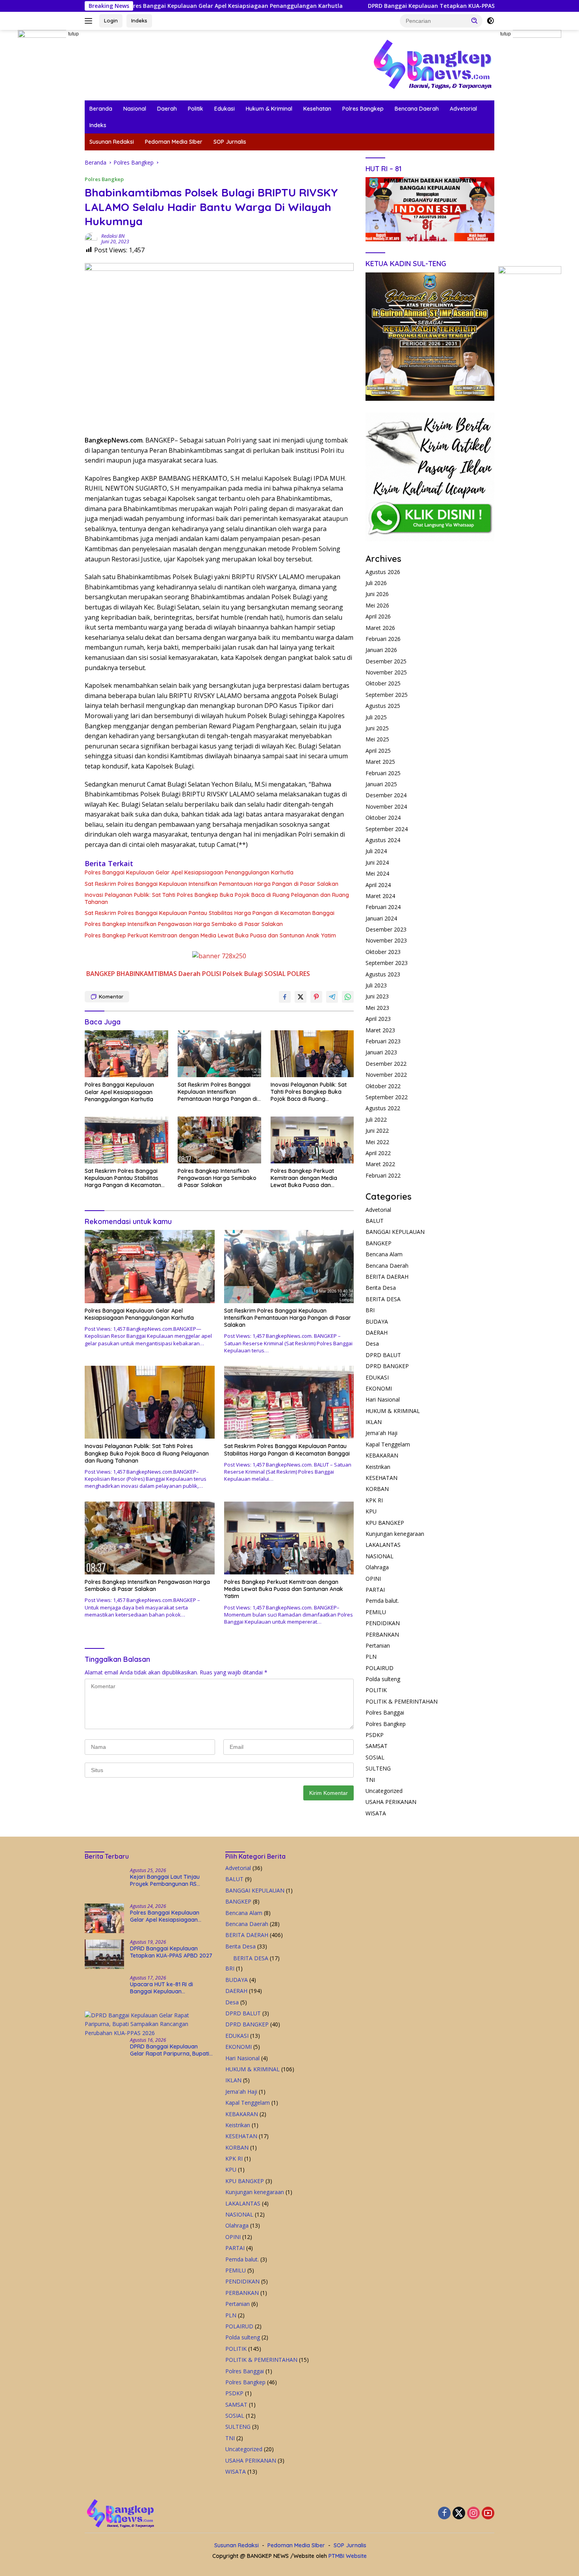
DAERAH (377, 1332)
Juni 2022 (377, 1131)
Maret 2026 (380, 628)
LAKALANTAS (383, 1545)
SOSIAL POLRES (287, 974)
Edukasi (225, 109)
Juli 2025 (376, 717)
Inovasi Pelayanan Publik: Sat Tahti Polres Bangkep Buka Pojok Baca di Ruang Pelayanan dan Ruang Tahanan (217, 898)
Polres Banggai (385, 1712)
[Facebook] (444, 2514)
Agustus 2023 (383, 974)
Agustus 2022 (383, 1108)
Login (111, 20)
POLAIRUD (380, 1668)
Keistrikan (378, 1467)
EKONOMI (379, 1388)
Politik (196, 109)
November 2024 (386, 807)
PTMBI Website (348, 2556)
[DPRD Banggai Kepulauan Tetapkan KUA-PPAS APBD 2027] (104, 1954)
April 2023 (378, 1019)
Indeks (139, 20)
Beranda (101, 109)
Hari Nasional (383, 1399)
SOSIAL (375, 1757)
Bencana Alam (384, 1254)
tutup (73, 34)
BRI (370, 1310)
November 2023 (386, 940)
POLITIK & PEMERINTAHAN (402, 1701)
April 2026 (378, 616)
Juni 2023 (377, 996)
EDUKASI (377, 1377)
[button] (475, 20)
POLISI (212, 974)
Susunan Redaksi (112, 142)
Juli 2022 (376, 1119)
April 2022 (378, 1153)
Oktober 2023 (383, 952)
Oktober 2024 (383, 818)
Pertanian (378, 1645)
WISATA (376, 1813)
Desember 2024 (386, 795)
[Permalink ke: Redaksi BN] (91, 238)
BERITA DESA (383, 1299)
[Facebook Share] (285, 997)
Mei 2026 (377, 605)
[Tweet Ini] (301, 997)
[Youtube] (488, 2514)
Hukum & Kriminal (269, 109)
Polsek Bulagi (243, 974)
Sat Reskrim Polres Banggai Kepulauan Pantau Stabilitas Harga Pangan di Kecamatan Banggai (210, 913)
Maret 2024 (380, 896)
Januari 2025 (381, 784)
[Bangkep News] (432, 64)
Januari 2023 (381, 1052)
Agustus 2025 (383, 706)
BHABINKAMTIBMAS (147, 974)
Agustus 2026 (383, 572)
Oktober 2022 (383, 1086)
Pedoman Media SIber (174, 142)
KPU (371, 1511)
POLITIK (376, 1690)
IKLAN (374, 1422)
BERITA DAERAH (387, 1277)
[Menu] (90, 21)
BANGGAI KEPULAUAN (395, 1232)
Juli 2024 (376, 851)
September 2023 (387, 963)
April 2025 (378, 751)
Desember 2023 (386, 929)
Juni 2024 (377, 862)
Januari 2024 (381, 918)
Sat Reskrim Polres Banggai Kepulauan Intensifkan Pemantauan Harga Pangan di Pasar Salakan (212, 884)
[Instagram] (473, 2514)
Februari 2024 (383, 907)
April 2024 (378, 885)
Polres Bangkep (363, 109)
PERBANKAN (382, 1634)
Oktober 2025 (383, 683)
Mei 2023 (377, 1008)
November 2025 (386, 672)
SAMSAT (377, 1746)
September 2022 (387, 1097)
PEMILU (376, 1612)
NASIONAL (380, 1556)
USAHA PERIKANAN (391, 1802)
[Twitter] (459, 2514)
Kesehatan (317, 109)
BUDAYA (377, 1321)
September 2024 (387, 829)
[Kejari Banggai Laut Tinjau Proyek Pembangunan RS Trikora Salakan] (104, 1882)
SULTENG (378, 1768)
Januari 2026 (381, 650)
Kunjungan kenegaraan (395, 1534)
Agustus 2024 (383, 840)
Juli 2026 (376, 583)
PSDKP (375, 1735)
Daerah (167, 109)
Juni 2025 (377, 728)
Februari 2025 (383, 773)
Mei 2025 (377, 739)
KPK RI (374, 1500)
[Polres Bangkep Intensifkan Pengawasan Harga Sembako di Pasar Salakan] (219, 1140)
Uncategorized (384, 1791)
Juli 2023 (376, 985)
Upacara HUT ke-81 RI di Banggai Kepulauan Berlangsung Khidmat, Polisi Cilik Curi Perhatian (166, 1988)
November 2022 (386, 1075)
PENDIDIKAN (383, 1623)
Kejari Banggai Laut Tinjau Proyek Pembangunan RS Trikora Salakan (165, 1880)
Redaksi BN (113, 236)
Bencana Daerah (417, 109)
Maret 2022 (380, 1164)
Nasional (135, 109)
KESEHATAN (381, 1478)
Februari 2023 (383, 1041)
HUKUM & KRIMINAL (393, 1411)
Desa (372, 1344)
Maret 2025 (380, 762)
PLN (371, 1657)
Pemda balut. (382, 1601)
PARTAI (375, 1590)
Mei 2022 (377, 1142)
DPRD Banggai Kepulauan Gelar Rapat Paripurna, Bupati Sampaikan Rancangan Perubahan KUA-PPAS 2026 (170, 2050)
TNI (370, 1780)
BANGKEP (101, 974)
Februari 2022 (383, 1175)
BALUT (375, 1221)
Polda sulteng (383, 1679)
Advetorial (463, 109)
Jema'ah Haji (381, 1433)
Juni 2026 (377, 594)
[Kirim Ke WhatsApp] (348, 997)
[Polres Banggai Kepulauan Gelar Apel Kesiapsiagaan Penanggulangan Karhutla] (126, 1054)
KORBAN (377, 1489)
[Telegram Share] (332, 997)
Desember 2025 (386, 661)
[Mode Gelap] (490, 21)
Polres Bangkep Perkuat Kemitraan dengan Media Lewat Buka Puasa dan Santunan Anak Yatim (210, 935)
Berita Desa (381, 1288)
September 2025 (387, 695)
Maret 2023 (380, 1030)
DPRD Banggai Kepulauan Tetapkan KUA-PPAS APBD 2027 (336, 6)
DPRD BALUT (383, 1355)
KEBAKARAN (382, 1455)
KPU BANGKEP (385, 1523)
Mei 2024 (377, 873)
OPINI (373, 1579)
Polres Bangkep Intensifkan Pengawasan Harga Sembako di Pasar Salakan (184, 924)
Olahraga (377, 1567)
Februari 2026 (383, 639)
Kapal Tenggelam (388, 1444)
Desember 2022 (386, 1064)
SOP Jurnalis (230, 142)
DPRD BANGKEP (387, 1366)
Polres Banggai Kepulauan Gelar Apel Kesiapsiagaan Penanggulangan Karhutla (189, 872)
